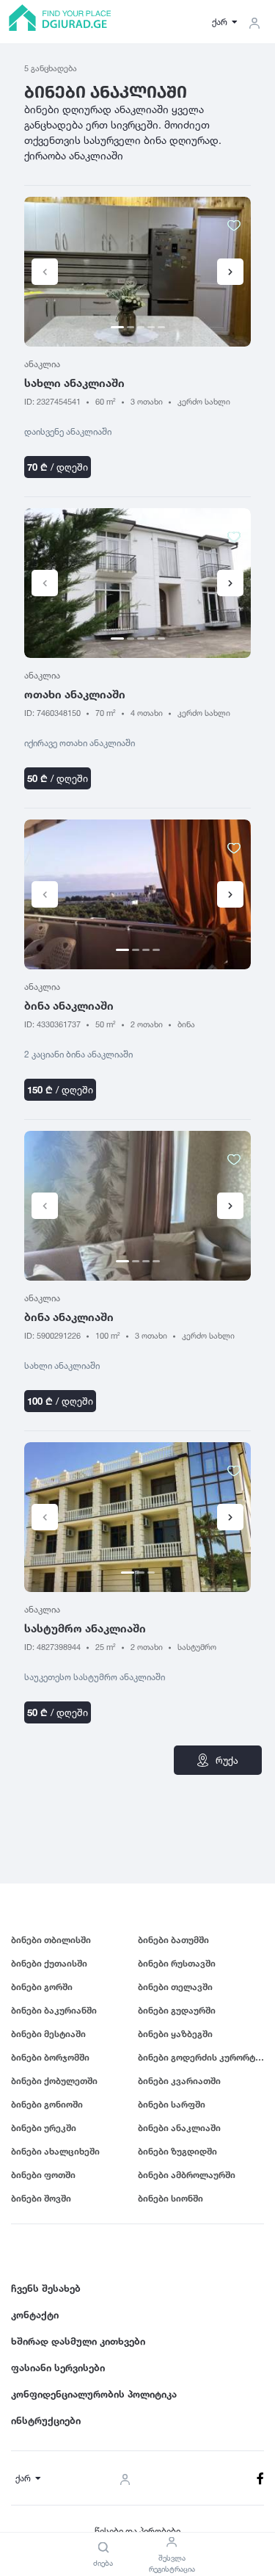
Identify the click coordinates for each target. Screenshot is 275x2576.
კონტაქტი (35, 2315)
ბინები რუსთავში (177, 1963)
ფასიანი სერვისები (58, 2367)
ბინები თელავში (175, 1987)
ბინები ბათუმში (173, 1940)
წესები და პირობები (137, 2531)
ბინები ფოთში (43, 2175)
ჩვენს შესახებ (46, 2288)
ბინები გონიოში (47, 2104)
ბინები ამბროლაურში (187, 2175)
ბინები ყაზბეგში (175, 2034)
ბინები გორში (42, 1987)
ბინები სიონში (170, 2198)
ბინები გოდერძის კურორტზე (201, 2057)
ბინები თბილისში (51, 1940)
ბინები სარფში (172, 2104)
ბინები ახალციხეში (55, 2151)
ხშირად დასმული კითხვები (78, 2341)
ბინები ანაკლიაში (179, 2128)
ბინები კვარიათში (179, 2081)
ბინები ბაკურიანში (54, 2010)
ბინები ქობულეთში (54, 2081)
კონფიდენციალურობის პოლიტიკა (94, 2394)
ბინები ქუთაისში (49, 1963)
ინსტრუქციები (46, 2420)
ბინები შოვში (41, 2198)
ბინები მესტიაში (48, 2034)
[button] (230, 272)
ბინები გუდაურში (177, 2010)
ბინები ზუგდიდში (177, 2151)
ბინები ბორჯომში (50, 2057)
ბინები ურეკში (44, 2128)
